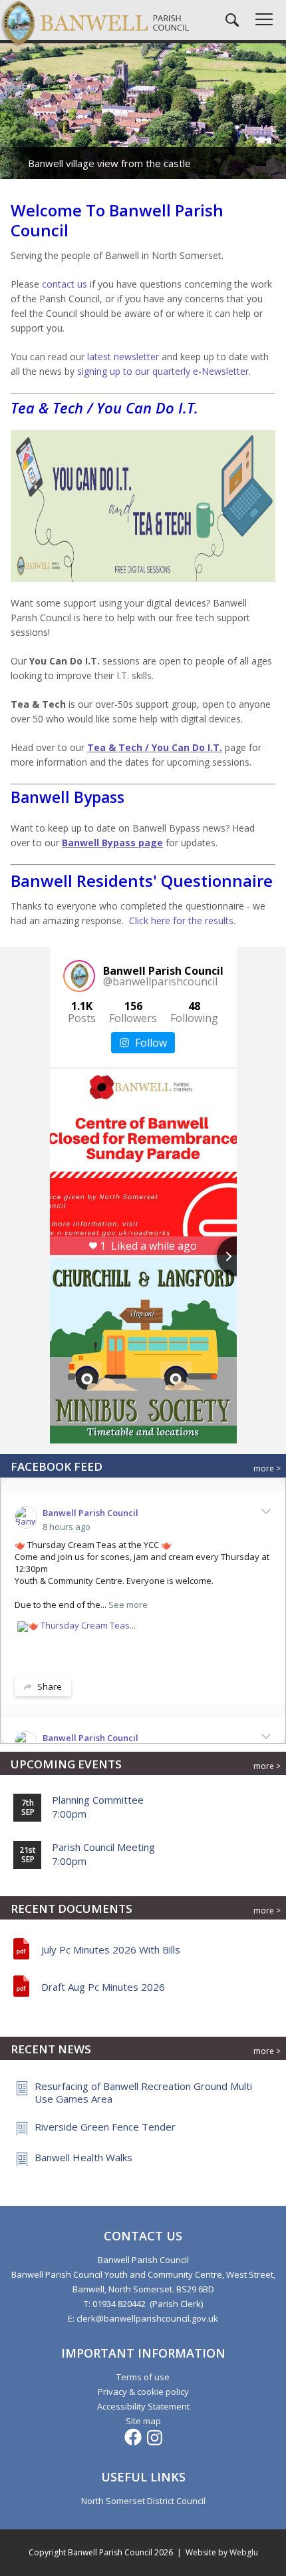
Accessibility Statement (143, 2406)
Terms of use (143, 2377)
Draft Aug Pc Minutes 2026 (103, 1987)
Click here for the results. (182, 920)
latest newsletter (123, 357)
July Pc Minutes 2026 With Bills (111, 1949)
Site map (143, 2421)
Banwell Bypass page (112, 843)
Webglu (244, 2552)
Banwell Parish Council (90, 1513)
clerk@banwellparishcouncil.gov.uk (147, 2318)
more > (267, 1468)
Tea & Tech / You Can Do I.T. (155, 747)
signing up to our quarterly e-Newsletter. (164, 371)
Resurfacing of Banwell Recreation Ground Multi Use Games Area (143, 2092)
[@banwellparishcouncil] (79, 976)
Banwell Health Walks (83, 2157)
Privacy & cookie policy (143, 2392)
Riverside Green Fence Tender (105, 2127)
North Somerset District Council (143, 2501)
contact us (65, 284)
